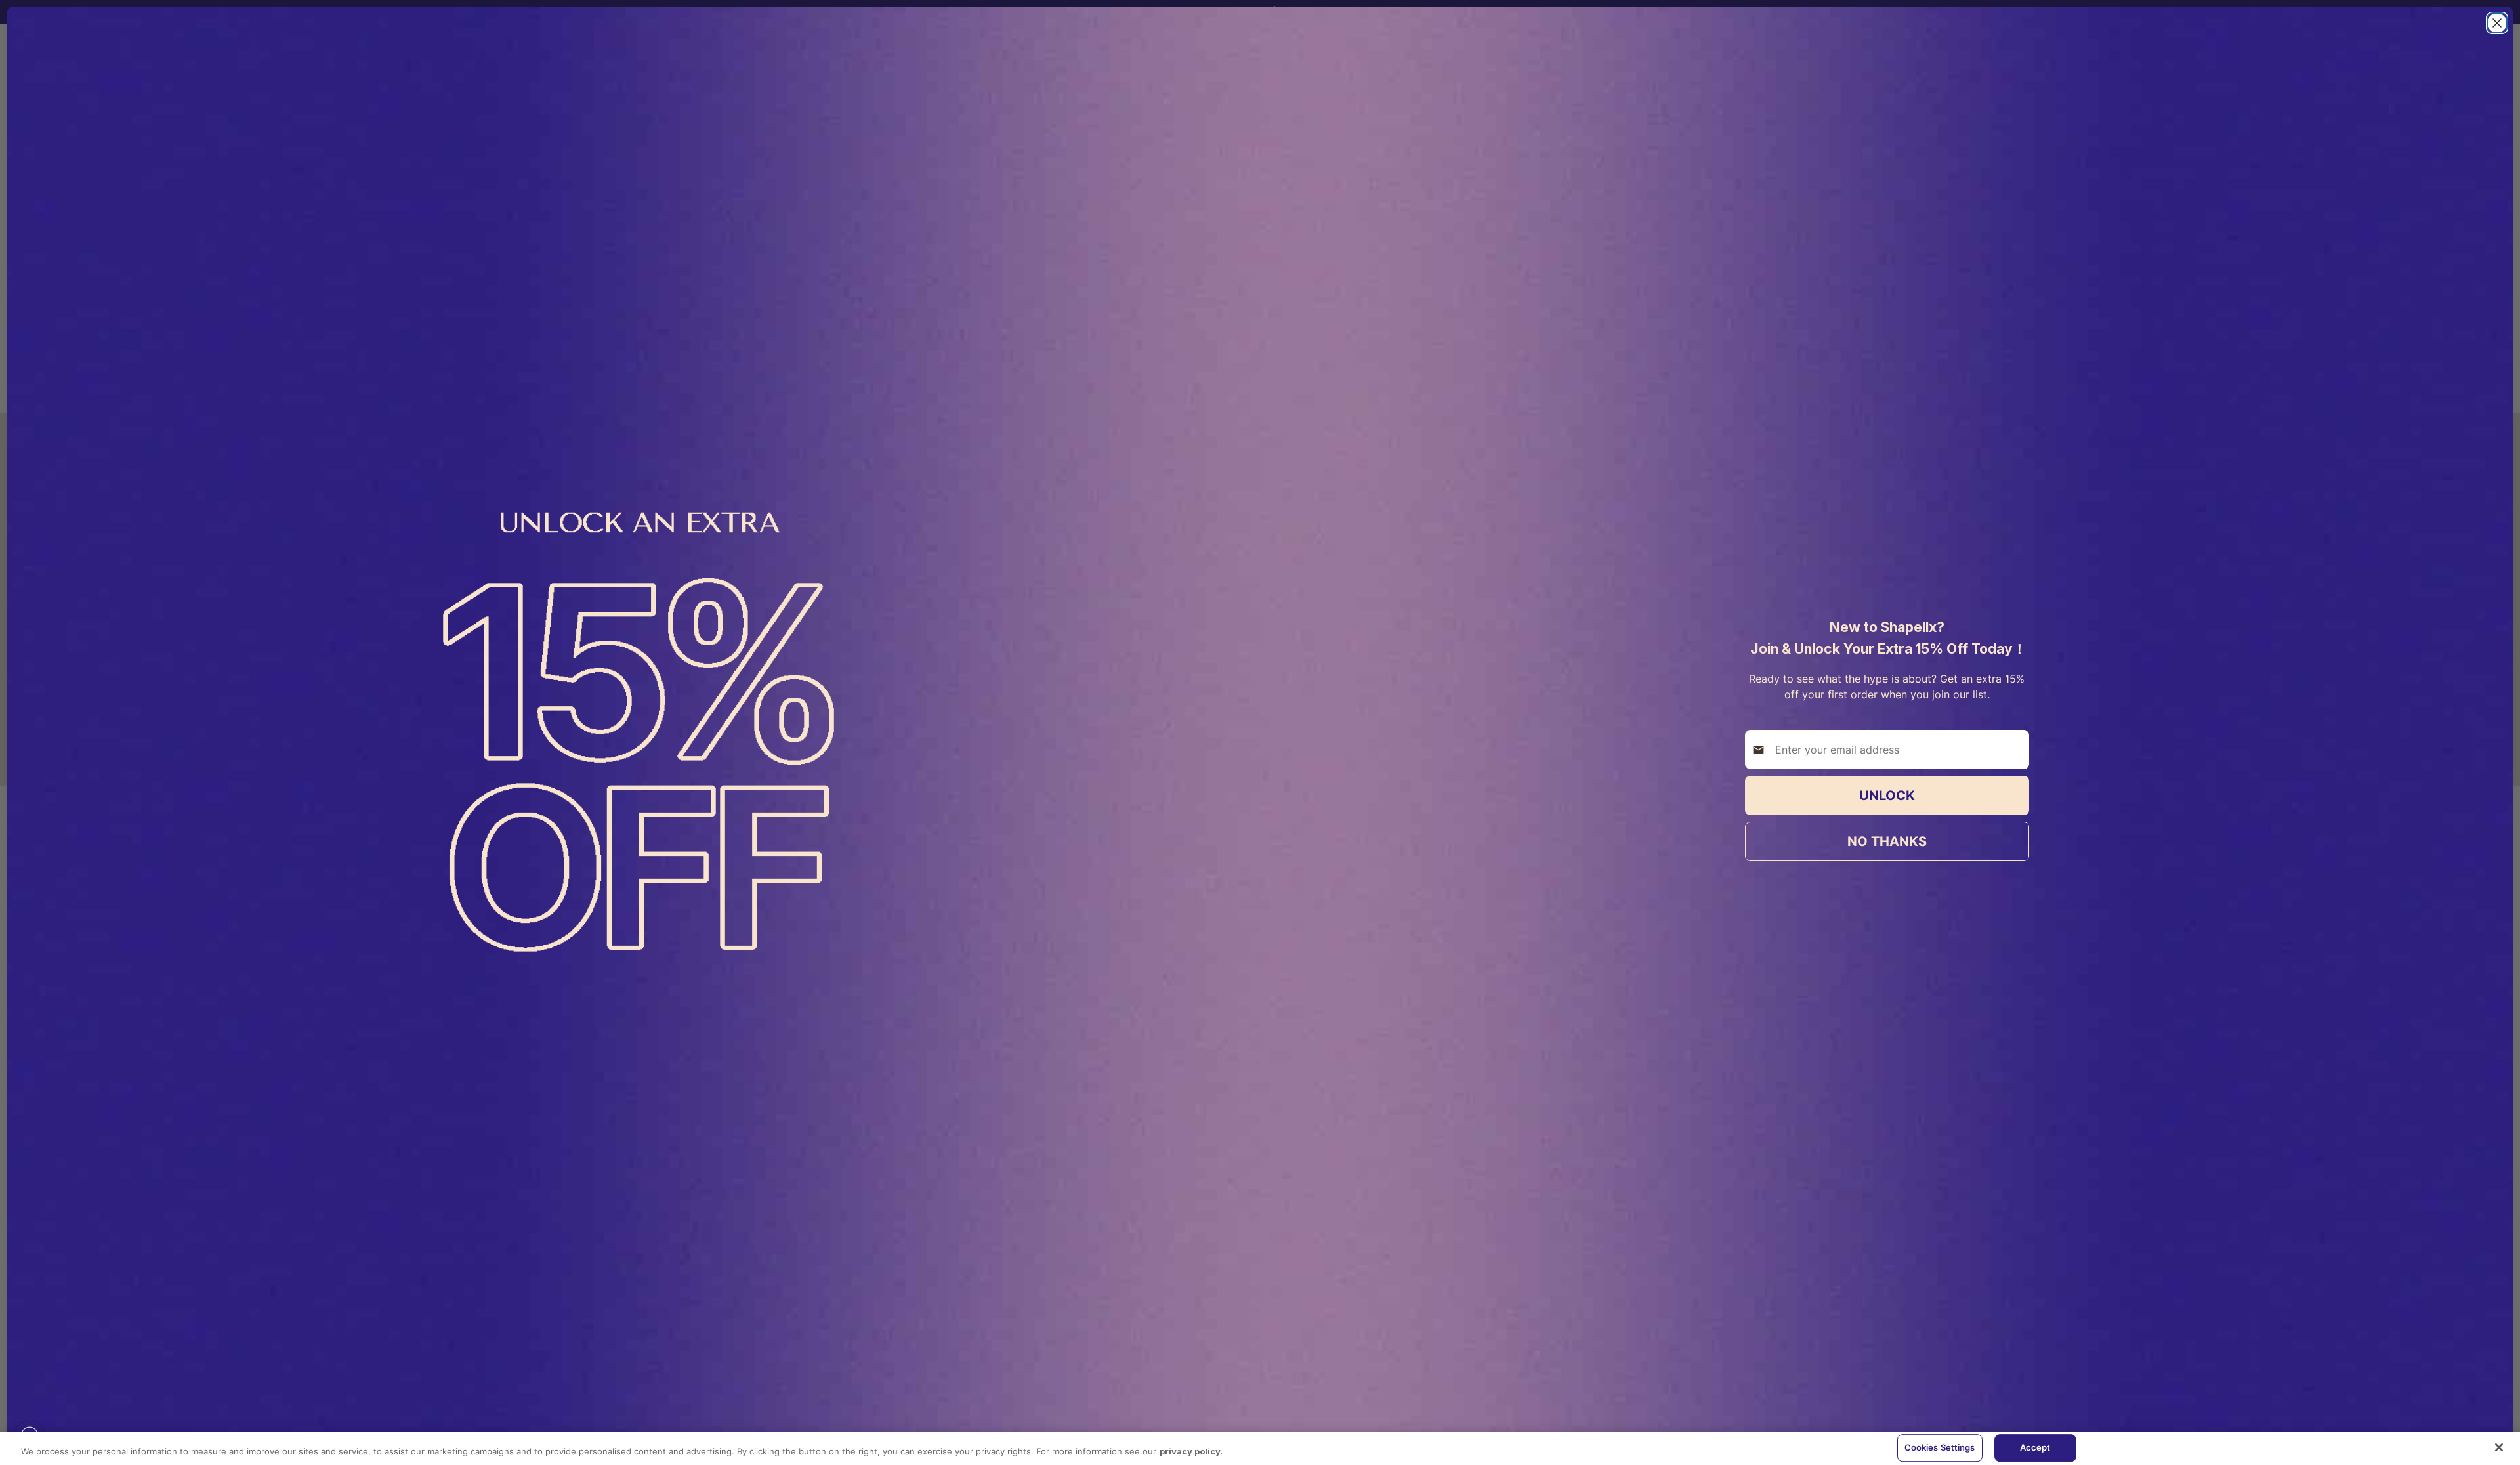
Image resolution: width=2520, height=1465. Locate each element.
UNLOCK (1887, 796)
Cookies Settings (1940, 1447)
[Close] (2499, 1447)
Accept (2035, 1447)
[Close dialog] (2497, 23)
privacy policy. (1191, 1451)
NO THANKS (1887, 841)
